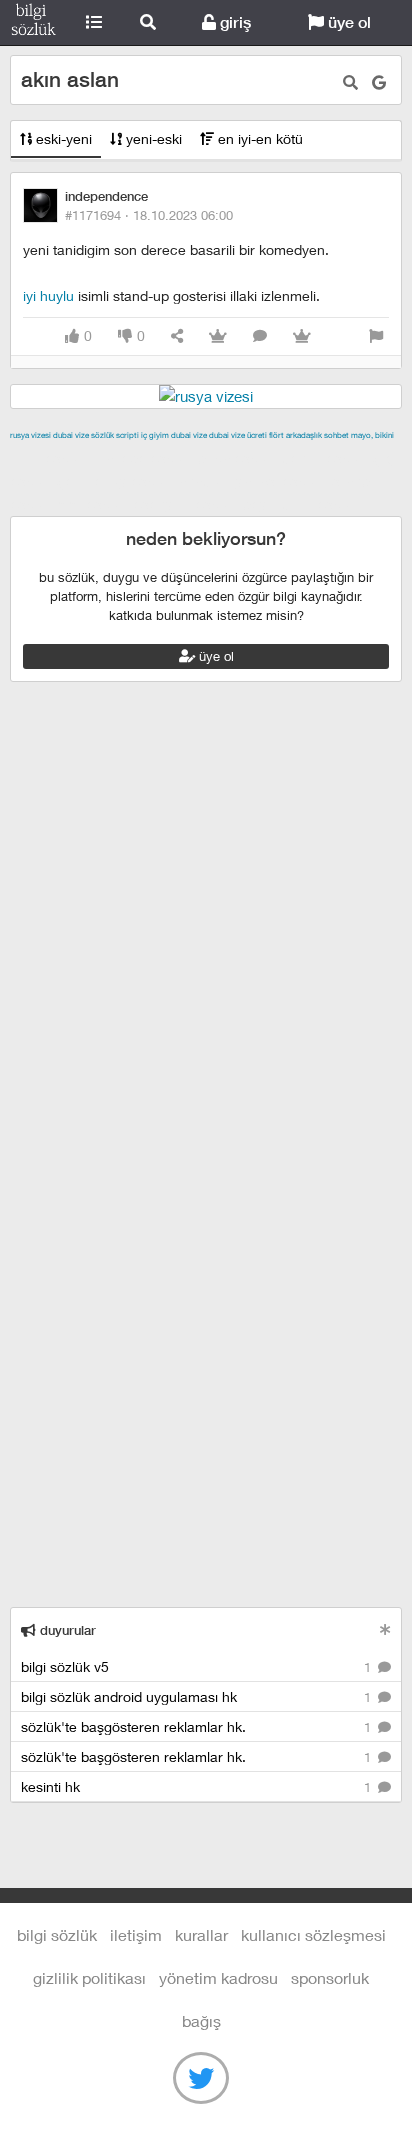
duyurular (66, 1630)
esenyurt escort (185, 504)
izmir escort (49, 458)
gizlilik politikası (89, 1977)
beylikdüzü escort (301, 504)
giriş (233, 22)
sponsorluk (330, 1977)
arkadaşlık (304, 435)
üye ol (347, 22)
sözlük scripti (115, 435)
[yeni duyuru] (385, 1629)
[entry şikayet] (376, 336)
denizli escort (325, 458)
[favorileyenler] (302, 336)
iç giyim (155, 435)
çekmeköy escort (115, 481)
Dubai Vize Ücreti (238, 435)
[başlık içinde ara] (350, 82)
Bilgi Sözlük (33, 23)
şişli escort (93, 504)
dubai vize (71, 435)
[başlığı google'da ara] (379, 82)
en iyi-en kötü (258, 138)
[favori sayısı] (218, 336)
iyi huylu (48, 295)
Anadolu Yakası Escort (251, 481)
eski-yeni (62, 138)
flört (276, 435)
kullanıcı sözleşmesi (313, 1934)
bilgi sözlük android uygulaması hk (198, 1696)
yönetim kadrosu (218, 1977)
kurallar (201, 1934)
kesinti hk (198, 1786)
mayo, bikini (372, 435)
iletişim (136, 1934)
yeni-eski (152, 138)
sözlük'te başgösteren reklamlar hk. (198, 1726)
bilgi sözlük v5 (198, 1666)
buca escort (237, 458)
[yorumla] (260, 336)
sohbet (336, 435)
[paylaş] (177, 336)
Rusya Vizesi (30, 435)
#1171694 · (149, 215)
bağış (201, 2020)
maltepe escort (142, 458)
